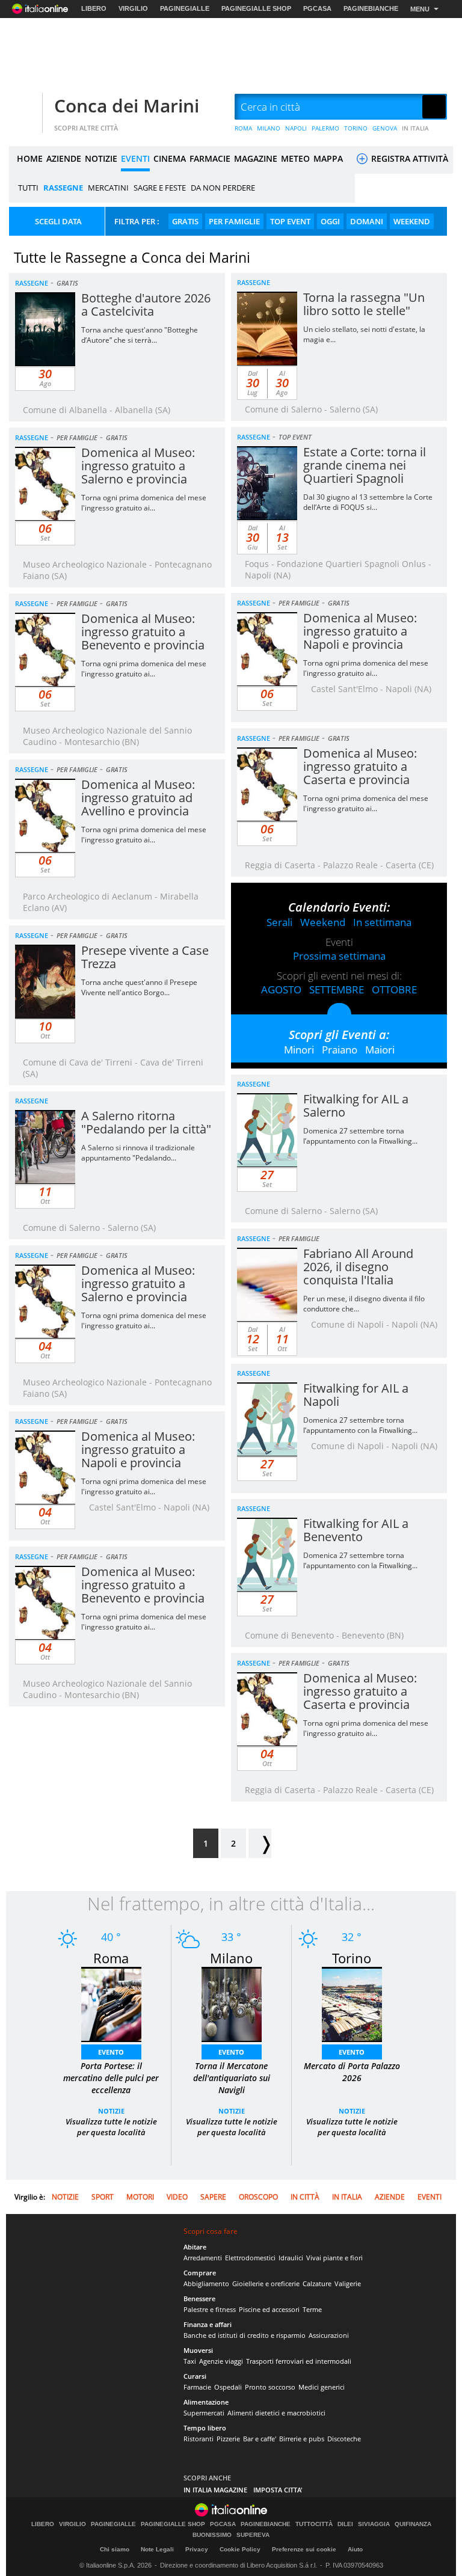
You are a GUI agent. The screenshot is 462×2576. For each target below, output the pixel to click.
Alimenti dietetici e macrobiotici (276, 2413)
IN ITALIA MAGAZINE (215, 2490)
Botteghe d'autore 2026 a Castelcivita (146, 305)
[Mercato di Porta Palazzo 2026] (352, 2003)
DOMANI (367, 221)
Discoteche (344, 2439)
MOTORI (140, 2197)
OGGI (330, 221)
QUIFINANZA (413, 2524)
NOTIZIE (101, 158)
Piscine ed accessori (269, 2309)
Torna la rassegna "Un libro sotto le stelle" (364, 304)
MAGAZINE (256, 158)
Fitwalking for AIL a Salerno (356, 1106)
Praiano (340, 1050)
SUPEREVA (253, 2535)
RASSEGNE (63, 188)
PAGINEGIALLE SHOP (256, 8)
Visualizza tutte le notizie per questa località (111, 2127)
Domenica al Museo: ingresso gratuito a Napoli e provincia (360, 631)
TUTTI (28, 188)
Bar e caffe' (260, 2439)
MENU (420, 9)
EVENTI (135, 158)
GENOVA (385, 128)
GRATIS (185, 221)
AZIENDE (64, 158)
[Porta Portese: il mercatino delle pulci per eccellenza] (111, 2003)
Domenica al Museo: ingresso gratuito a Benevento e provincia (143, 632)
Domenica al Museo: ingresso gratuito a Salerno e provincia (138, 466)
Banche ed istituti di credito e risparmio (245, 2335)
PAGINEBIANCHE (371, 8)
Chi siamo (115, 2549)
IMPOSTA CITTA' (278, 2490)
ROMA (243, 128)
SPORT (103, 2197)
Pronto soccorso (270, 2387)
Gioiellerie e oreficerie (266, 2283)
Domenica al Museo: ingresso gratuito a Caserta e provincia (360, 766)
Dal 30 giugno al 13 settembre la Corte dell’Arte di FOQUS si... (368, 502)
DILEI (345, 2524)
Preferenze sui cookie (304, 2549)
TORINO (356, 128)
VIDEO (177, 2197)
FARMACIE (210, 158)
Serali (279, 922)
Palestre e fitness (210, 2309)
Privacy (197, 2549)
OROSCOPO (258, 2197)
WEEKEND (412, 221)
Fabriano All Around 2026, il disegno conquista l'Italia (358, 1267)
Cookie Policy (240, 2549)
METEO (295, 158)
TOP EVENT (290, 221)
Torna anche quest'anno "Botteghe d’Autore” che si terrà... (140, 335)
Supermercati (204, 2413)
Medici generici (322, 2387)
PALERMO (325, 128)
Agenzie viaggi (221, 2361)
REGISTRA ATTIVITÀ (408, 158)
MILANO (269, 128)
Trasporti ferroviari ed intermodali (299, 2361)
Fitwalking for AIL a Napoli (356, 1395)
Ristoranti (199, 2439)
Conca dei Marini (127, 106)
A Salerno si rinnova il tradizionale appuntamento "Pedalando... (138, 1153)
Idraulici (291, 2258)
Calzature (317, 2283)
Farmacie (197, 2387)
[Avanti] (260, 1843)
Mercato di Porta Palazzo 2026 (352, 2072)
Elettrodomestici (250, 2258)
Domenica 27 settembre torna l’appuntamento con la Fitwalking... (360, 1136)
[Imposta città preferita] (24, 107)
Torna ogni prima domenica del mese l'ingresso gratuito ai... (144, 503)
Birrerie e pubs (302, 2439)
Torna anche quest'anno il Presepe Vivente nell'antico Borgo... (139, 987)
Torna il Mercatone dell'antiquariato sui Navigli (232, 2078)
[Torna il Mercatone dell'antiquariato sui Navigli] (232, 2003)
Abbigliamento (206, 2283)
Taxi (190, 2361)
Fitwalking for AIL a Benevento (356, 1530)
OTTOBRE (394, 989)
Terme (312, 2309)
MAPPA (328, 158)
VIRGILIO (133, 8)
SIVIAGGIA (374, 2524)
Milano (231, 1958)
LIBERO (94, 8)
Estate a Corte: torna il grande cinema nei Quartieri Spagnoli (365, 465)
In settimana (382, 922)
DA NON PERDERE (223, 188)
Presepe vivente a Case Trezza (145, 957)
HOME (30, 158)
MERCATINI (108, 188)
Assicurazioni (329, 2335)
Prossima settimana (339, 956)
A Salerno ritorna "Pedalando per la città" (146, 1122)
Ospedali (228, 2387)
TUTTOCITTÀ (314, 2524)
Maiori (380, 1050)
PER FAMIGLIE (234, 221)
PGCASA (317, 8)
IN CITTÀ (305, 2197)
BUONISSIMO (212, 2535)
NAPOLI (296, 128)
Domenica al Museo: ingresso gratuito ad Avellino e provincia (138, 798)
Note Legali (157, 2549)
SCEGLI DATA (58, 221)
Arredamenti (203, 2258)
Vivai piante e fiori (334, 2258)
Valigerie (348, 2283)
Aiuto (355, 2549)
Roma (111, 1958)
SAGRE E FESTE (160, 188)
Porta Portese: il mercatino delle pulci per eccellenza (111, 2078)
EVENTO (111, 2052)
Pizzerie (228, 2439)
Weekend (323, 922)
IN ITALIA (415, 128)
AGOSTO (281, 989)
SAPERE (213, 2197)
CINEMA (170, 158)
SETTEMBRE (337, 989)
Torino (352, 1958)
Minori (299, 1050)
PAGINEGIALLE (185, 8)
